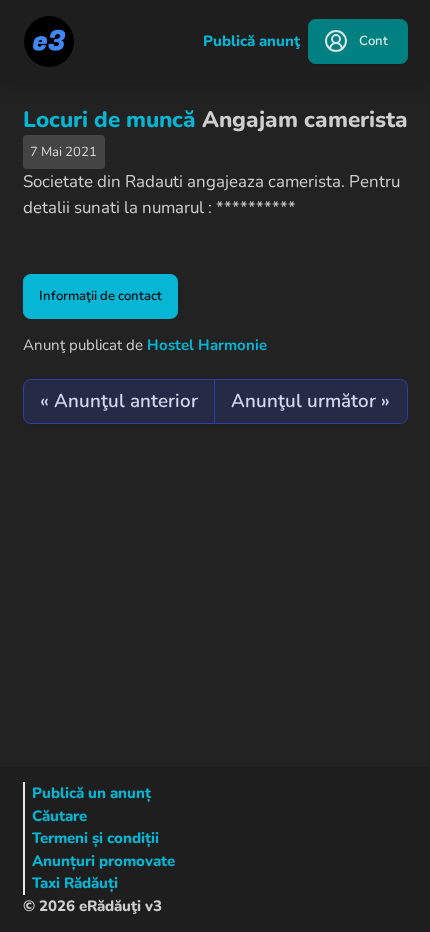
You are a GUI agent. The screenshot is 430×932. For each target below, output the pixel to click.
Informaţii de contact (100, 296)
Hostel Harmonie (207, 345)
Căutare (59, 816)
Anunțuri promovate (103, 861)
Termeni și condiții (95, 838)
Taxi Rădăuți (75, 883)
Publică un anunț (91, 793)
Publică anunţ (251, 41)
